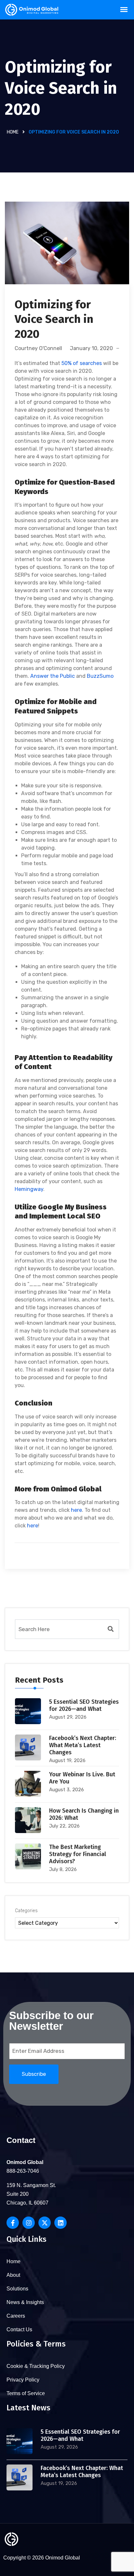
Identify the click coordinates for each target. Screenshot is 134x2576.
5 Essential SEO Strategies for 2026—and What (84, 1705)
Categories (26, 1911)
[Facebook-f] (13, 2223)
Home (13, 132)
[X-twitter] (45, 2223)
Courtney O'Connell (38, 348)
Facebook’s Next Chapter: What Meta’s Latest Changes (83, 1745)
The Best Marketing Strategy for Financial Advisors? (78, 1854)
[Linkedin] (60, 2223)
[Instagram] (29, 2223)
